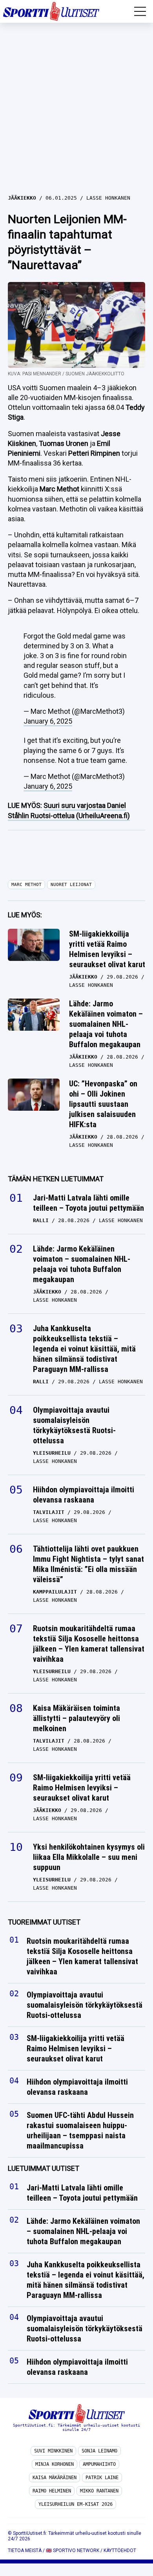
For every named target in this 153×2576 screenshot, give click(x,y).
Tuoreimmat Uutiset (44, 1922)
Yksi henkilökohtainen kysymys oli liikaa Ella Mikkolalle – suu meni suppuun (89, 1857)
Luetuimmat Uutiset (44, 2169)
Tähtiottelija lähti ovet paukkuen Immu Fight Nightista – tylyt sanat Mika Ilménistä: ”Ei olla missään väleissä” (88, 1564)
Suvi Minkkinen (53, 2451)
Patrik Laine (102, 2478)
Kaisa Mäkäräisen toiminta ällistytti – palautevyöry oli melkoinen (76, 1718)
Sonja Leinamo (99, 2451)
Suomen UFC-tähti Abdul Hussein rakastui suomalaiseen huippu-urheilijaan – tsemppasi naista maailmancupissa (80, 2131)
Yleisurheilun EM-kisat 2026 (76, 2504)
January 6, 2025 (48, 721)
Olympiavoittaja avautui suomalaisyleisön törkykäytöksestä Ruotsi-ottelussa (74, 1425)
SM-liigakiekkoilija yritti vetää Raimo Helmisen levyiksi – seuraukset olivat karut (107, 949)
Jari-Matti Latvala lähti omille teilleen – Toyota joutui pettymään (88, 1203)
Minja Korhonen (55, 2464)
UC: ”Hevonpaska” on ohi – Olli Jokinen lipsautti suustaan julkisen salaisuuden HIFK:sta (103, 1104)
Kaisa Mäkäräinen (55, 2478)
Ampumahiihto (99, 2464)
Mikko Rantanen (99, 2491)
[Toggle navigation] (140, 11)
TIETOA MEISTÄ (25, 2551)
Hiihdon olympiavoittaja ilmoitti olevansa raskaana (84, 1495)
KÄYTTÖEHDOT (120, 2551)
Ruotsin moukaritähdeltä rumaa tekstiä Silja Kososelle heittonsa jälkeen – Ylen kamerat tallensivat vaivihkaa (89, 1644)
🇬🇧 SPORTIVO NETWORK (73, 2551)
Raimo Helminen (52, 2491)
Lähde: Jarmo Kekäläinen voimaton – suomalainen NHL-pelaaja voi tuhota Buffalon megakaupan (106, 1024)
